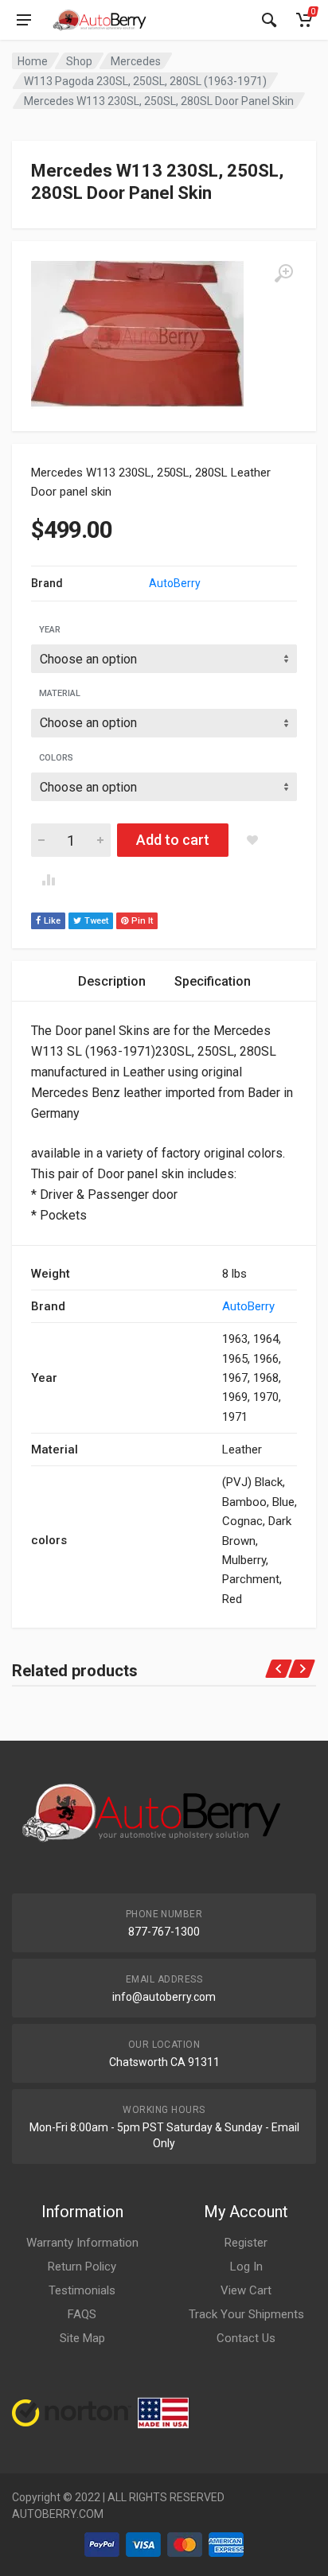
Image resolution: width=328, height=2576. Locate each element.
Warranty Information (82, 2243)
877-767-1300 (164, 1932)
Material (60, 693)
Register (246, 2243)
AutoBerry (175, 583)
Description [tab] (112, 981)
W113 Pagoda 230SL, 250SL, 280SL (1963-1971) (145, 81)
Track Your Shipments (246, 2314)
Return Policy (82, 2267)
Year (50, 630)
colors (56, 758)
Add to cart (173, 840)
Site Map (82, 2338)
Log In (246, 2267)
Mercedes (136, 61)
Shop (79, 61)
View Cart (246, 2290)
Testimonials (82, 2290)
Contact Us (246, 2338)
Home (33, 61)
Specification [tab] (213, 981)
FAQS (82, 2314)
